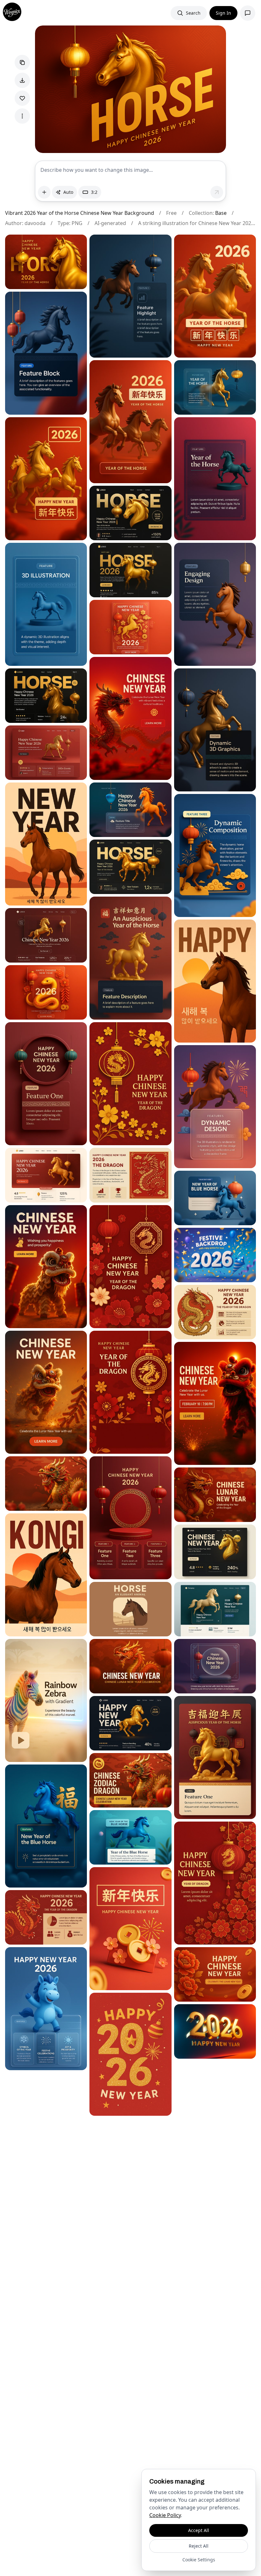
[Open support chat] (248, 13)
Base (221, 213)
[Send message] (217, 192)
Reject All (199, 2546)
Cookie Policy (165, 2515)
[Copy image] (22, 62)
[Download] (22, 80)
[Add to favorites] (22, 98)
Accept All (199, 2530)
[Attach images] (44, 192)
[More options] (22, 116)
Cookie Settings (199, 2560)
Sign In (223, 13)
